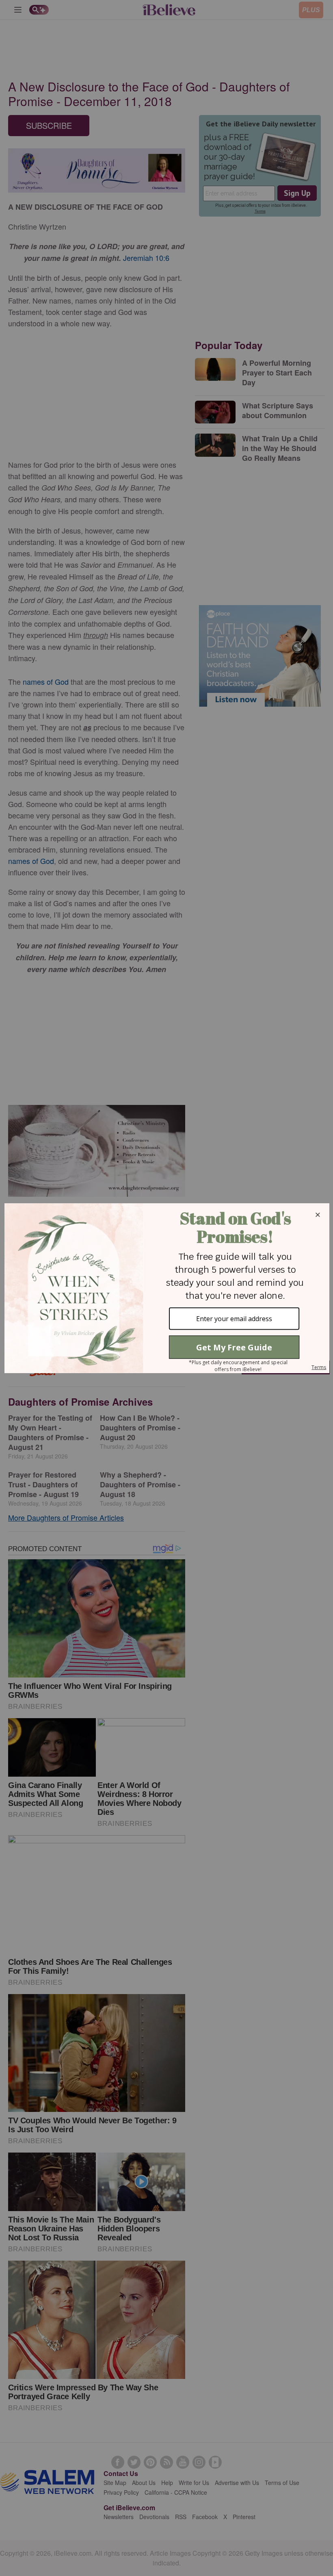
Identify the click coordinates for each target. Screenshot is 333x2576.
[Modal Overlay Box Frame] (166, 1288)
